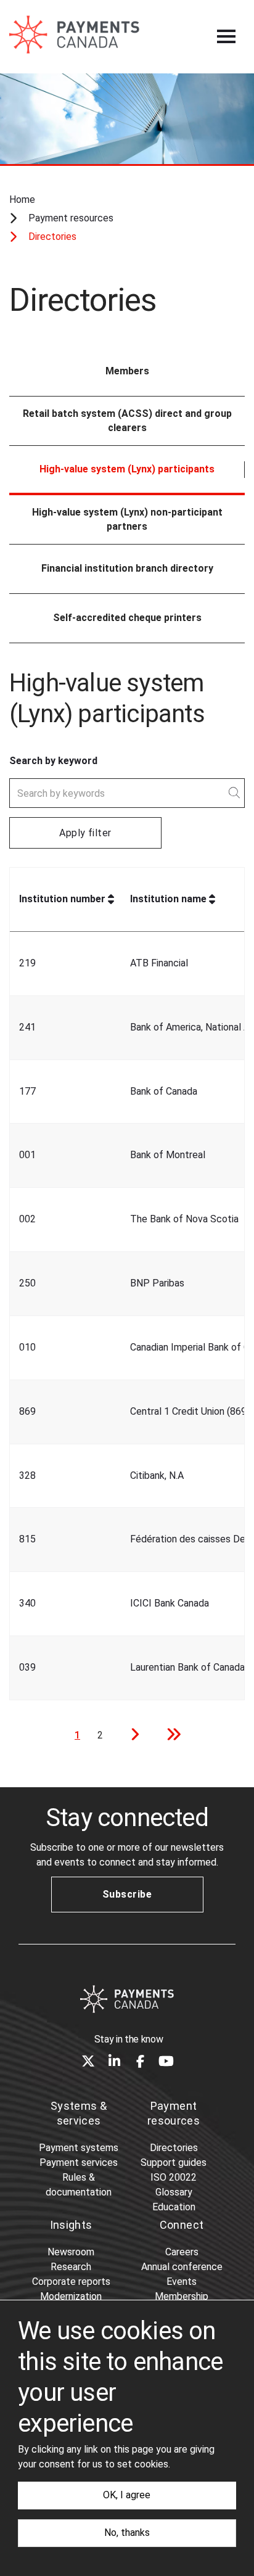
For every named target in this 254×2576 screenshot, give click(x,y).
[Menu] (226, 36)
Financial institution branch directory (127, 568)
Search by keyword (53, 761)
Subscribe (127, 1894)
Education (174, 2207)
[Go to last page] (170, 1736)
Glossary (174, 2192)
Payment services (79, 2162)
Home (22, 200)
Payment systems (79, 2148)
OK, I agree (127, 2495)
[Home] (127, 1999)
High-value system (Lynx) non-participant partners (127, 519)
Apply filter (85, 833)
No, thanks (127, 2533)
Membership (182, 2296)
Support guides (174, 2162)
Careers (182, 2252)
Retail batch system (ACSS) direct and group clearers (127, 421)
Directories (174, 2148)
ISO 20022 (174, 2177)
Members (127, 371)
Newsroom (71, 2252)
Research (71, 2267)
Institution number (62, 899)
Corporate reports (71, 2282)
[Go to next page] (131, 1736)
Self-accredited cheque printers (127, 618)
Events (182, 2282)
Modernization (71, 2296)
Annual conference (182, 2267)
